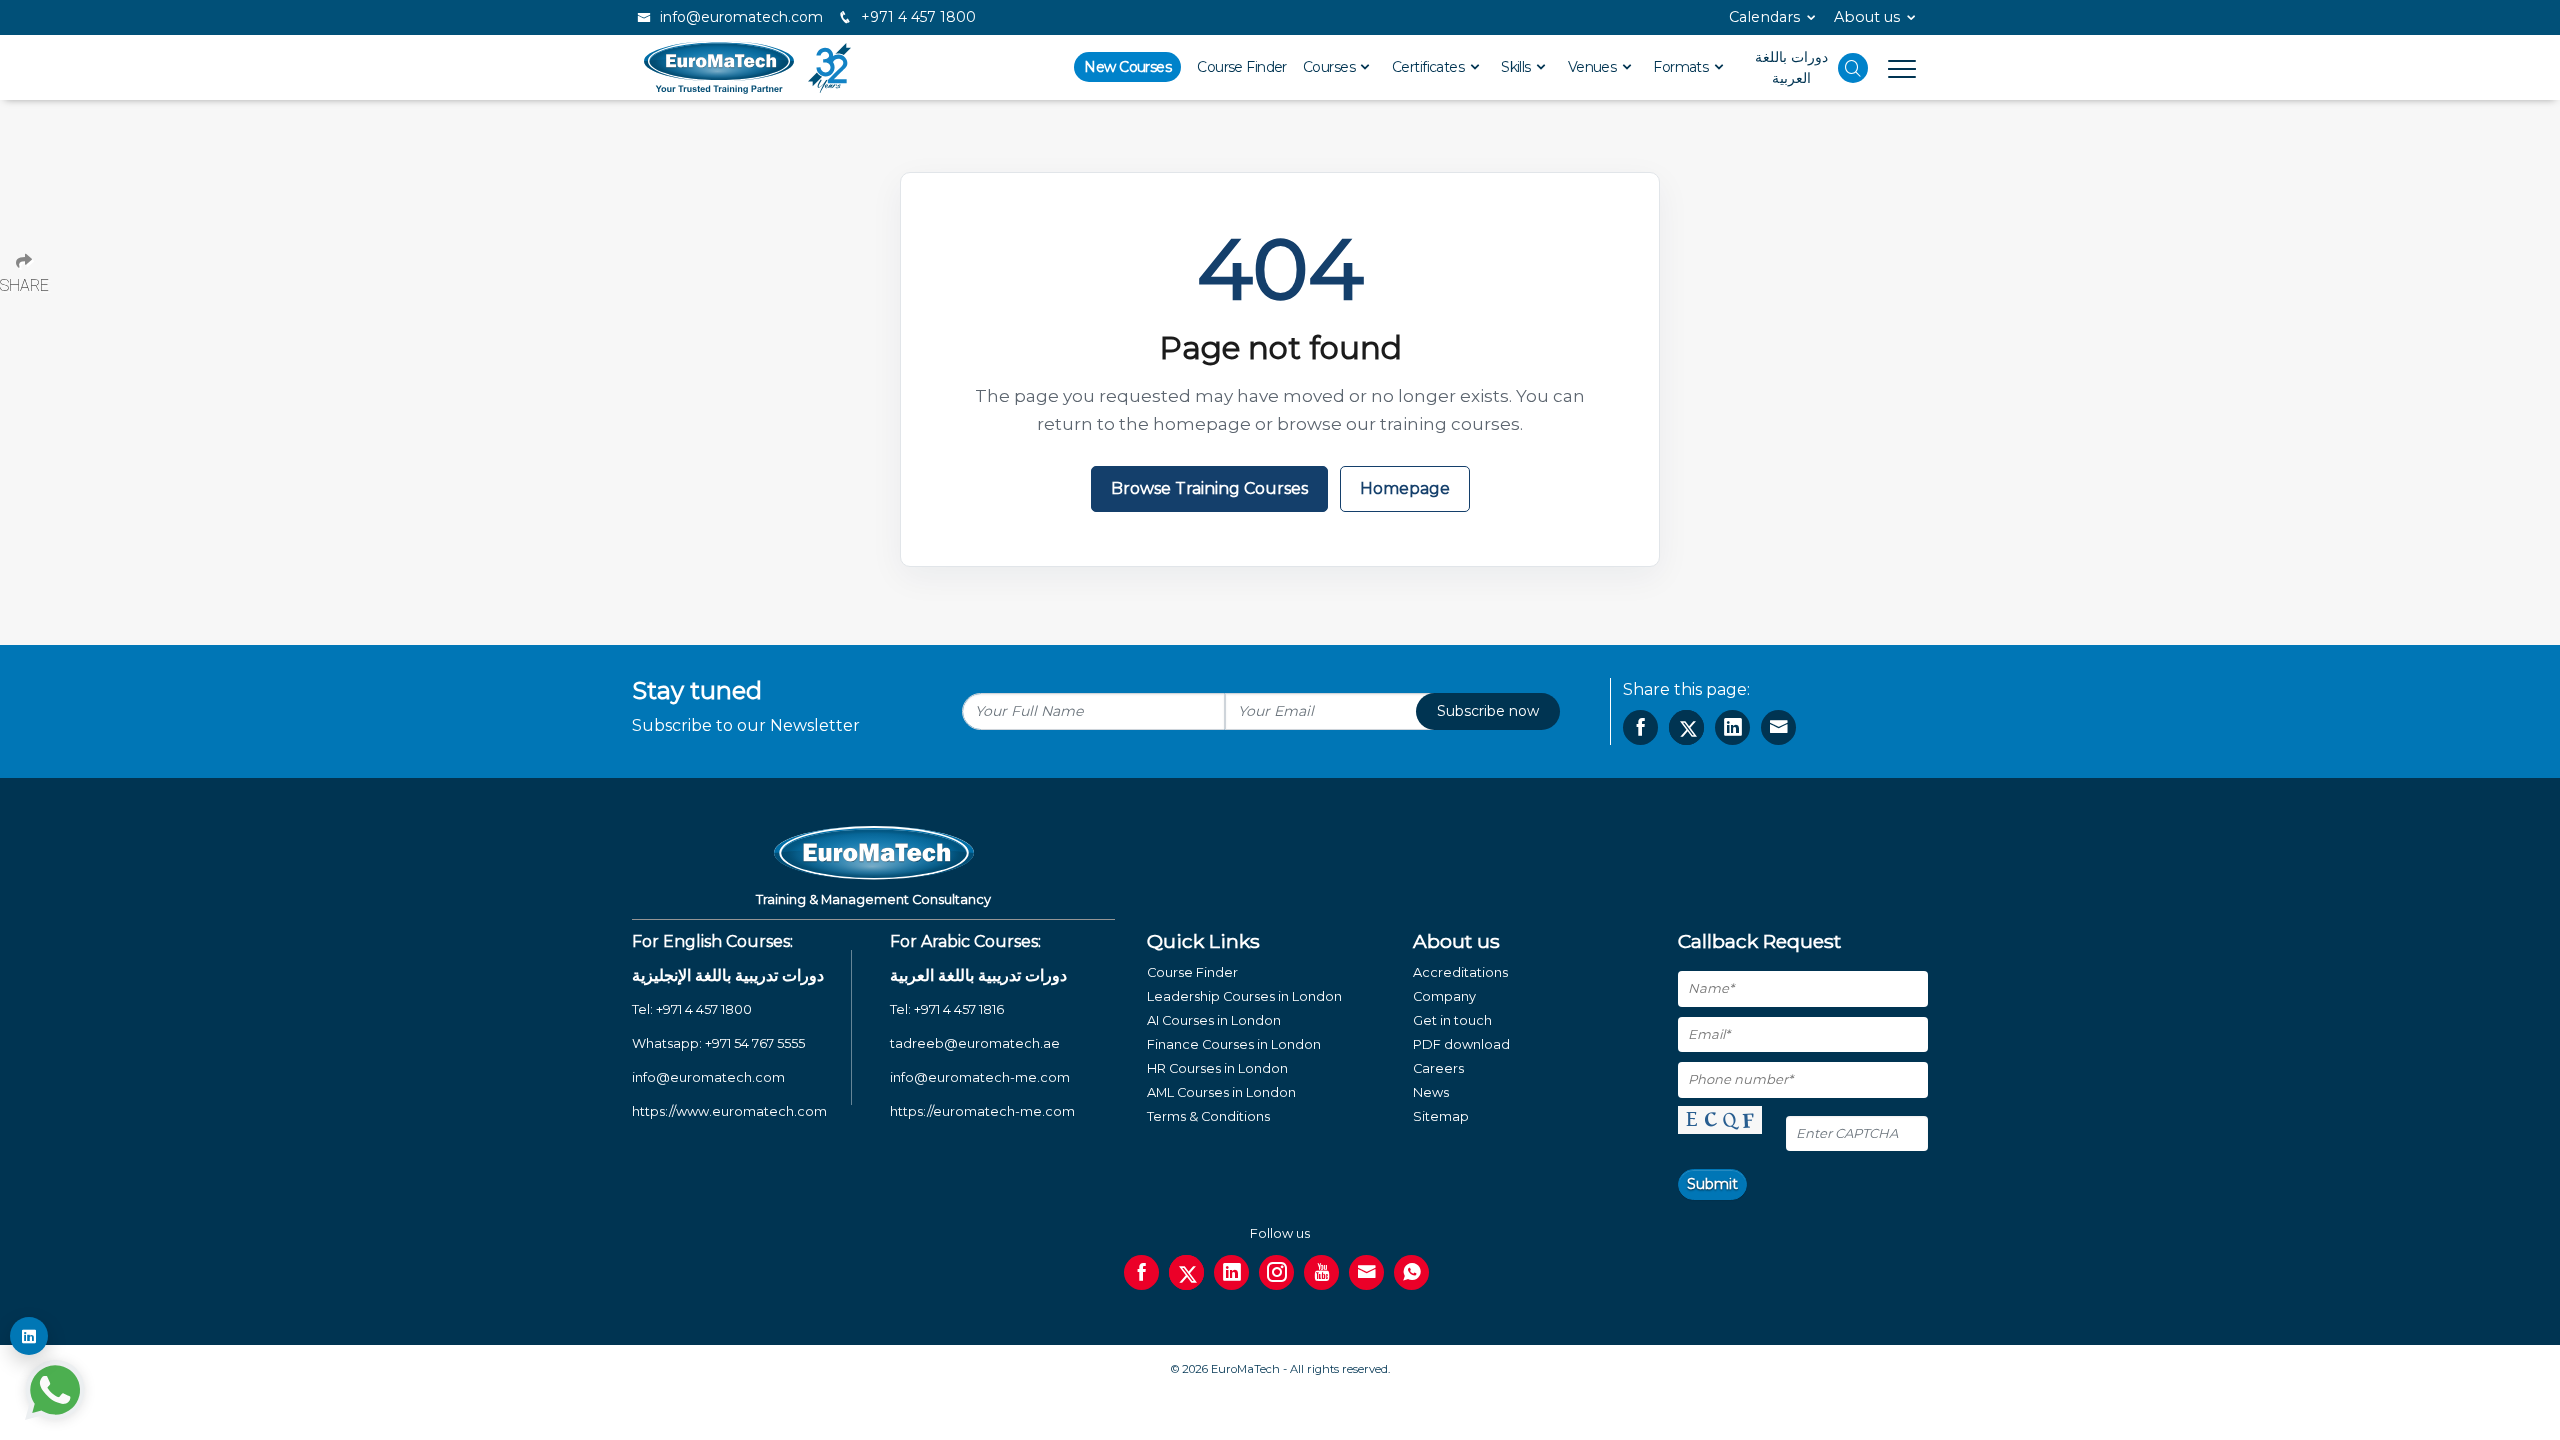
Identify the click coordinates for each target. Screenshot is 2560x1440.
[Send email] (1366, 1272)
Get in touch (1452, 1020)
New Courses (1127, 67)
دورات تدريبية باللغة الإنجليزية (728, 975)
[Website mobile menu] (1892, 68)
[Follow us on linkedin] (1231, 1272)
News (1431, 1092)
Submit (1712, 1184)
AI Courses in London (1214, 1020)
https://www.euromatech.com (729, 1111)
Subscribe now (1488, 711)
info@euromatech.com (739, 17)
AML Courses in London (1221, 1092)
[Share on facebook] (1640, 727)
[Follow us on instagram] (1276, 1272)
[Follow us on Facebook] (1141, 1272)
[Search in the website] (1853, 68)
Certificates (1430, 67)
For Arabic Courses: (965, 941)
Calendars (1764, 17)
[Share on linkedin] (1732, 727)
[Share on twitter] (1686, 727)
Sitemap (1441, 1116)
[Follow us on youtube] (1321, 1272)
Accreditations (1460, 972)
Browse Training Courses (1209, 488)
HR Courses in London (1217, 1068)
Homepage (1405, 488)
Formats (1682, 67)
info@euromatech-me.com (980, 1077)
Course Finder (1242, 67)
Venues (1594, 67)
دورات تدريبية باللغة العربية (978, 975)
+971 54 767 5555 (755, 1043)
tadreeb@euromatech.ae (975, 1043)
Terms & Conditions (1208, 1116)
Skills (1517, 67)
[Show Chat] (55, 1390)
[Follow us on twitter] (1186, 1272)
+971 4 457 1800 (916, 17)
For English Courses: (712, 941)
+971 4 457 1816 (959, 1009)
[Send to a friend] (1778, 727)
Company (1444, 996)
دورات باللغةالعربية (1791, 67)
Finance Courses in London (1234, 1044)
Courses (1331, 67)
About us (1867, 17)
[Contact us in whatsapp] (1411, 1272)
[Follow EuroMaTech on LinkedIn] (29, 1336)
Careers (1438, 1068)
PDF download (1461, 1044)
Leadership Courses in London (1244, 996)
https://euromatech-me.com (982, 1111)
